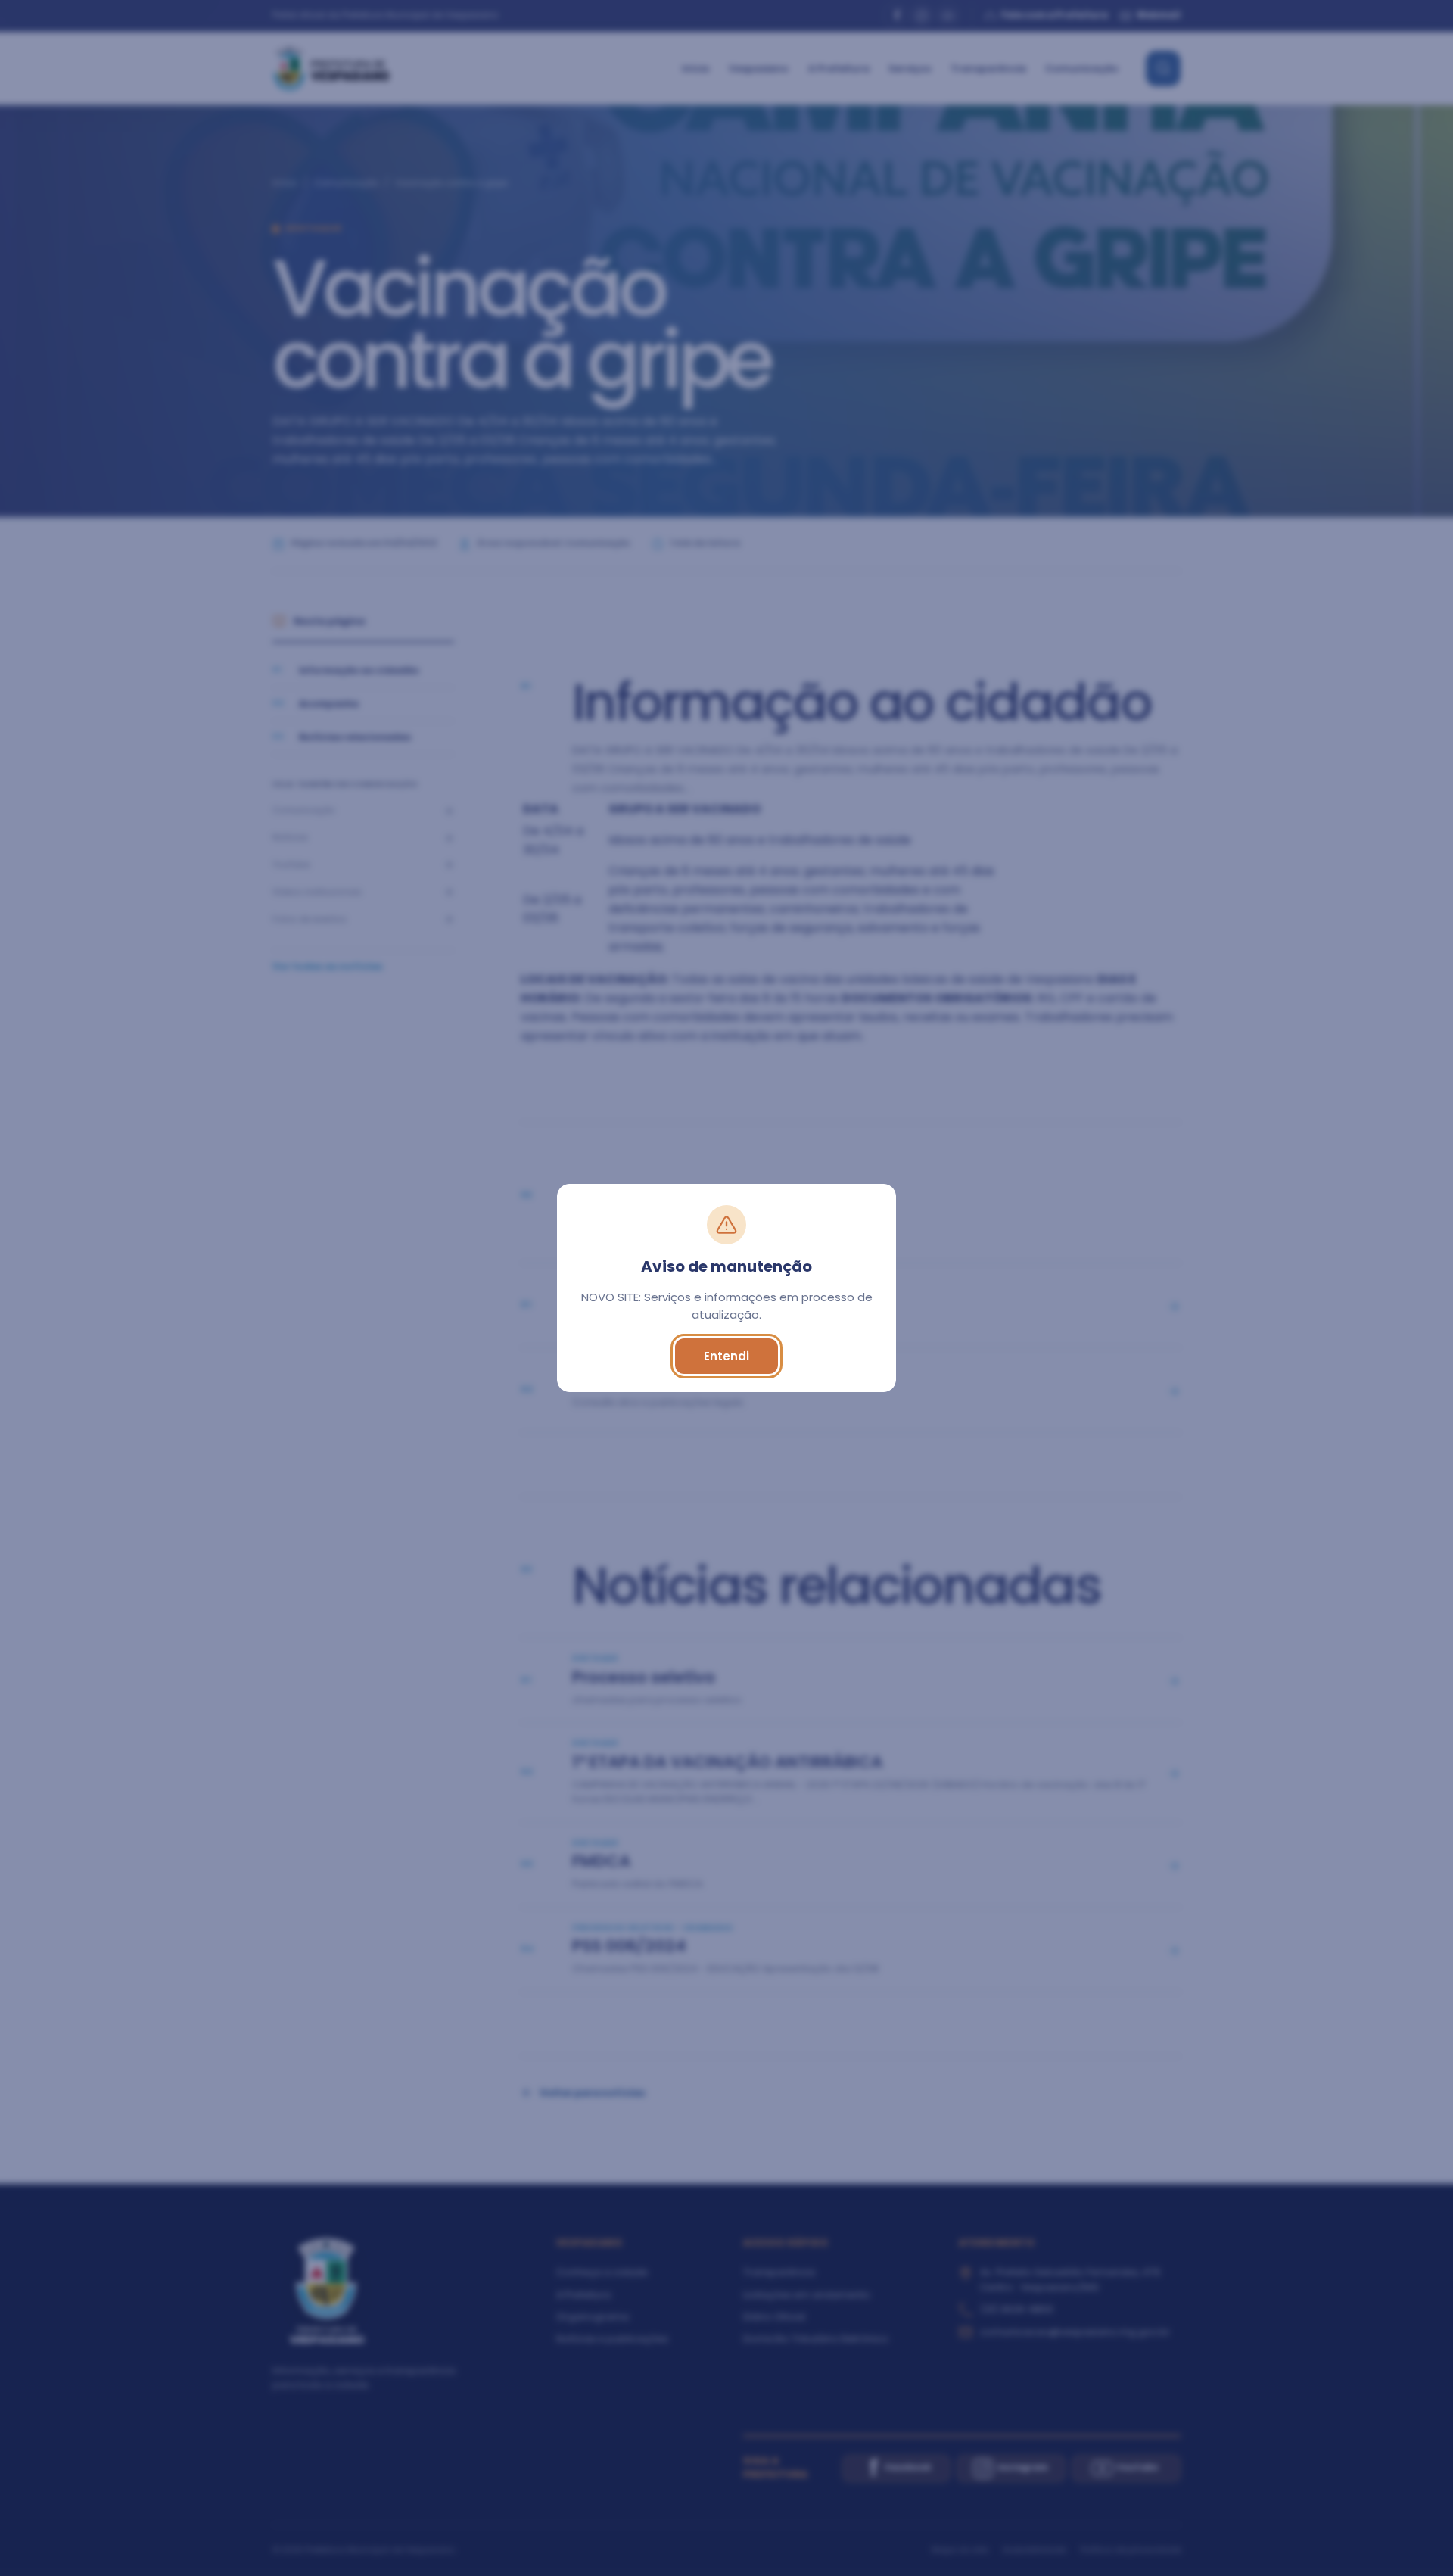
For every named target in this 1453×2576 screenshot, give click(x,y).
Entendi (726, 1356)
